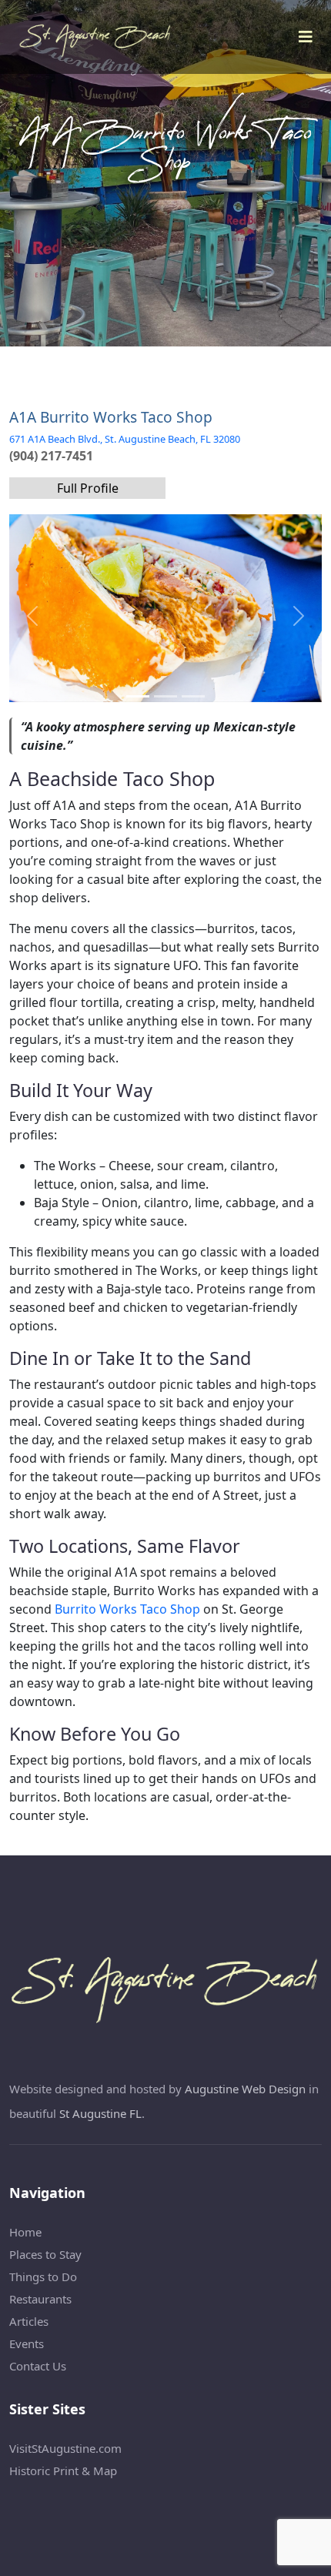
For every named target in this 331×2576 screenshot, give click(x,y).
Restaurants (40, 2299)
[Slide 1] (165, 696)
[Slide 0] (138, 696)
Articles (29, 2321)
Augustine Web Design (245, 2089)
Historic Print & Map (63, 2471)
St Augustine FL (100, 2113)
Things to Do (43, 2277)
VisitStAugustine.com (65, 2448)
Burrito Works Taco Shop (127, 1609)
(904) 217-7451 (51, 456)
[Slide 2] (193, 696)
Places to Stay (45, 2254)
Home (25, 2232)
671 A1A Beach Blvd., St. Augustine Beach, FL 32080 (125, 439)
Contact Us (38, 2366)
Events (27, 2343)
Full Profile (88, 488)
